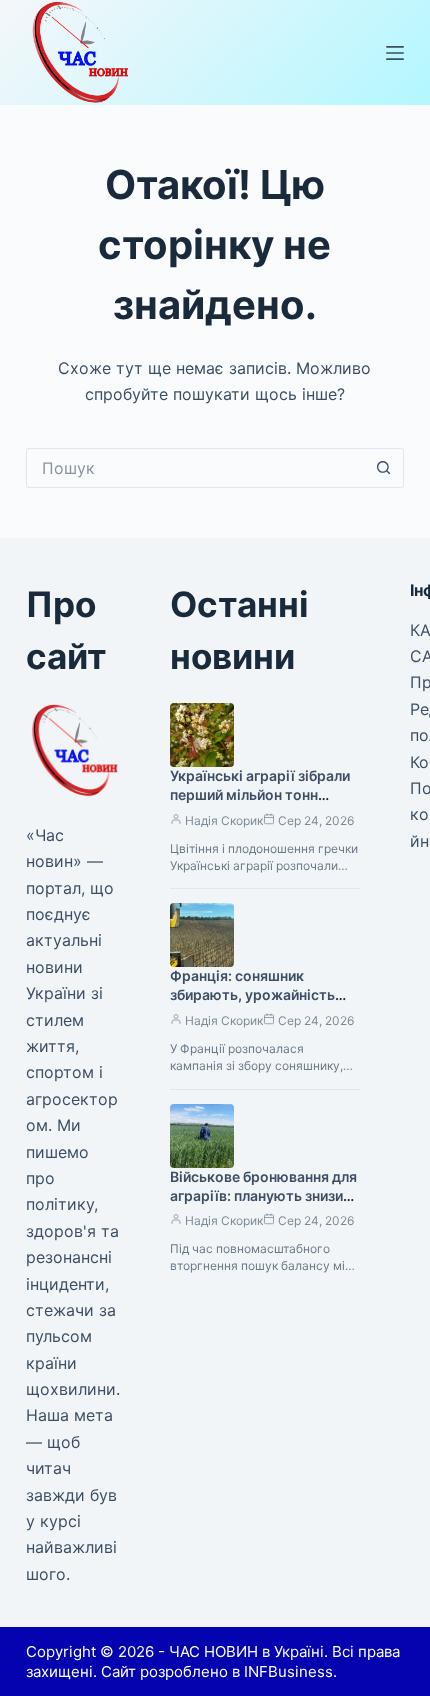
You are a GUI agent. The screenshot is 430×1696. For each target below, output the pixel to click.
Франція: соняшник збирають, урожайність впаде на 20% (252, 994)
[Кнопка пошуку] (384, 468)
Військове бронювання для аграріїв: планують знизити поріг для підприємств (264, 1195)
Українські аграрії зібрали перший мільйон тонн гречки (260, 794)
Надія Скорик (224, 820)
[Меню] (395, 53)
